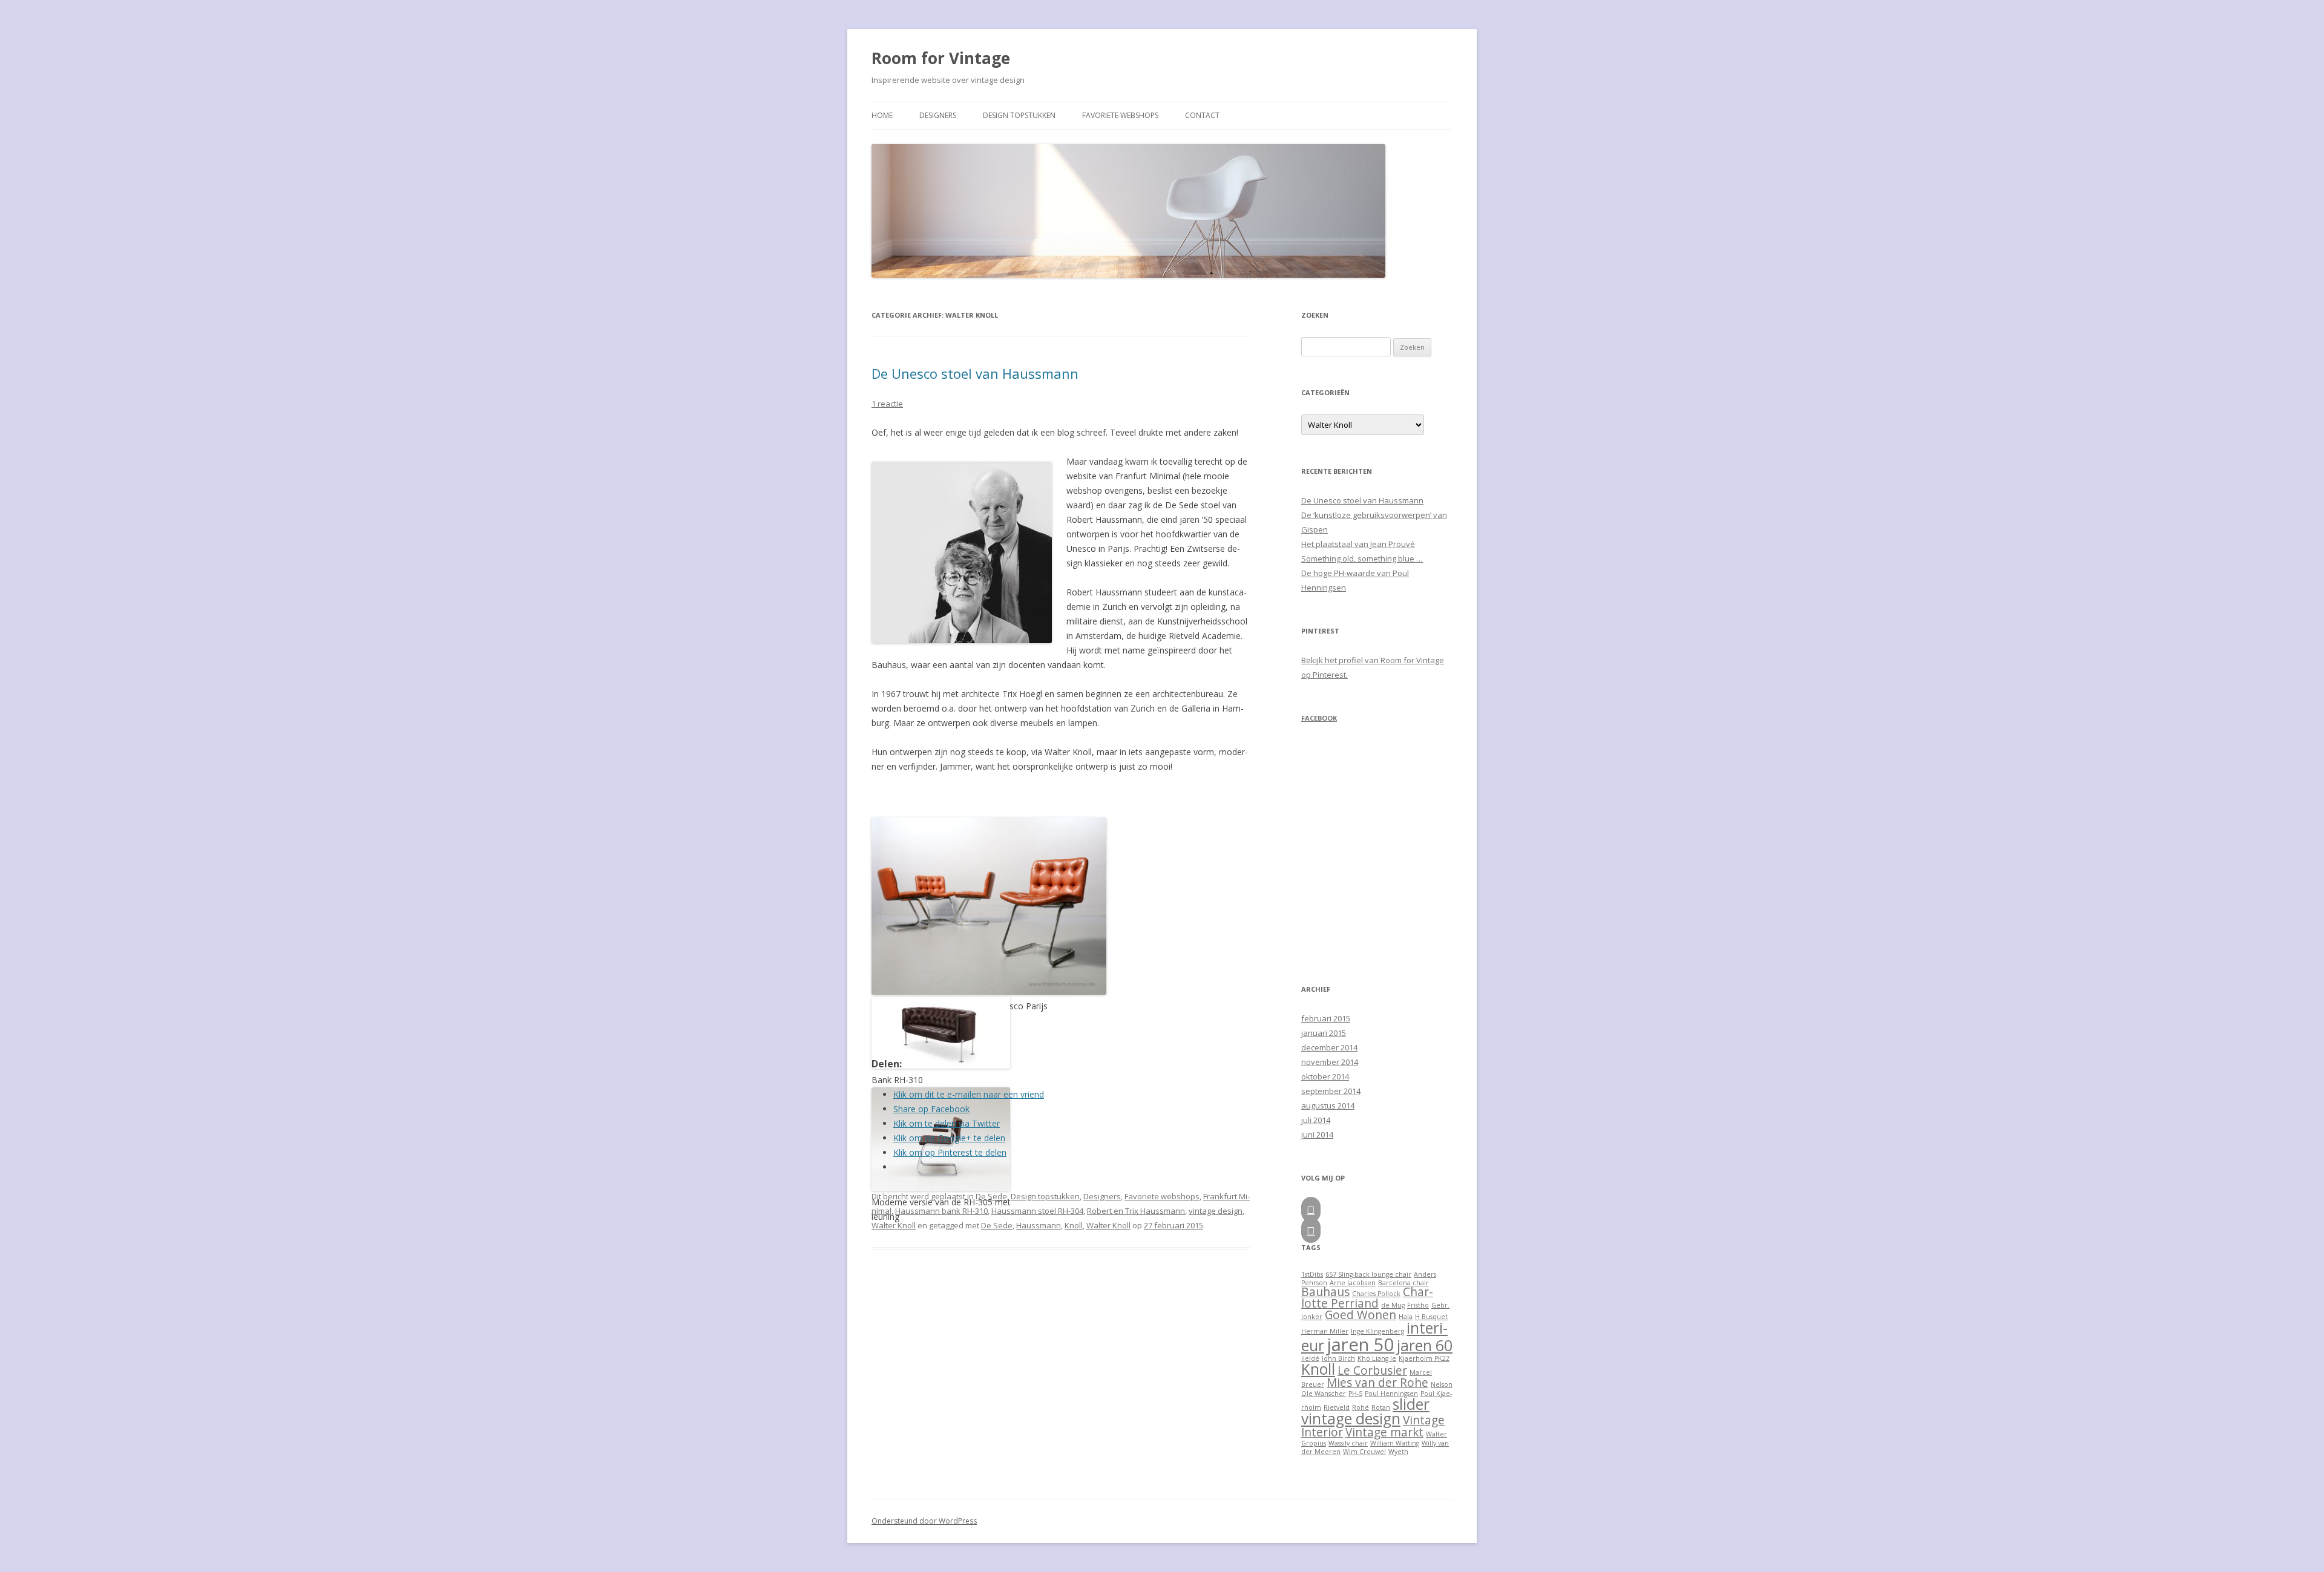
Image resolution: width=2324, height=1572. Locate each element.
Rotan (1381, 1407)
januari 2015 (1324, 1033)
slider (1411, 1404)
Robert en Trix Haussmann (1136, 1211)
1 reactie (887, 404)
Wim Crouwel (1364, 1452)
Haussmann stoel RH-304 (1037, 1211)
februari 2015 (1326, 1018)
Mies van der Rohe (1377, 1383)
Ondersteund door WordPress (924, 1521)
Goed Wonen (1361, 1315)
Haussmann (1039, 1225)
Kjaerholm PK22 (1424, 1358)
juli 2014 (1316, 1120)
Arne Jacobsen (1353, 1283)
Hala (1406, 1317)
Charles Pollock (1376, 1294)
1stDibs (1312, 1274)
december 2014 (1329, 1047)
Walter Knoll (894, 1225)
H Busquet (1431, 1317)
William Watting (1395, 1443)
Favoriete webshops (1120, 115)
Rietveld (1337, 1407)
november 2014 (1330, 1062)
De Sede (991, 1196)
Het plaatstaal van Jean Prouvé (1358, 544)
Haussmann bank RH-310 (941, 1211)
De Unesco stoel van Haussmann (975, 373)
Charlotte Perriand (1367, 1298)
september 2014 (1331, 1091)
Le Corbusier (1372, 1371)
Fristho (1418, 1305)
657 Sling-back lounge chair (1368, 1274)
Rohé (1361, 1407)
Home (882, 115)
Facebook (1319, 718)
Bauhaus (1325, 1292)
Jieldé (1310, 1358)
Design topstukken (1019, 115)
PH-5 (1355, 1394)
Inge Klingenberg (1377, 1331)
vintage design (1216, 1211)
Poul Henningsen (1391, 1394)
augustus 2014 (1328, 1105)
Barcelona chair (1403, 1283)
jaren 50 (1361, 1344)
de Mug (1393, 1305)
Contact (1202, 115)
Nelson (1442, 1384)
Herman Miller (1325, 1331)
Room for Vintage (941, 58)
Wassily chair (1348, 1443)
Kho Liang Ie (1377, 1358)
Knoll (1074, 1225)
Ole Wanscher (1324, 1394)
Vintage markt (1384, 1432)
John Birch (1338, 1358)
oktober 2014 (1325, 1076)
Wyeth (1398, 1452)
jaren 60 (1425, 1345)
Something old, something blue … (1362, 558)
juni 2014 (1317, 1135)
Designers (938, 115)
